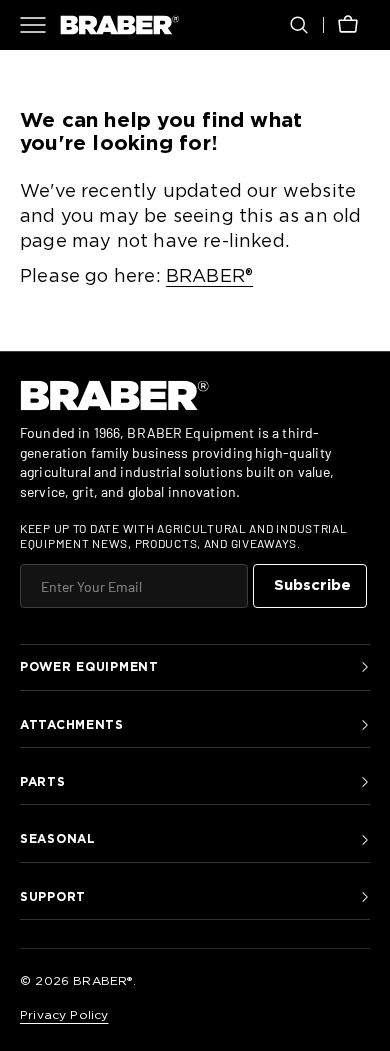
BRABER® (209, 277)
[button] (299, 25)
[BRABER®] (120, 25)
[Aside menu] (40, 25)
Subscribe (312, 585)
